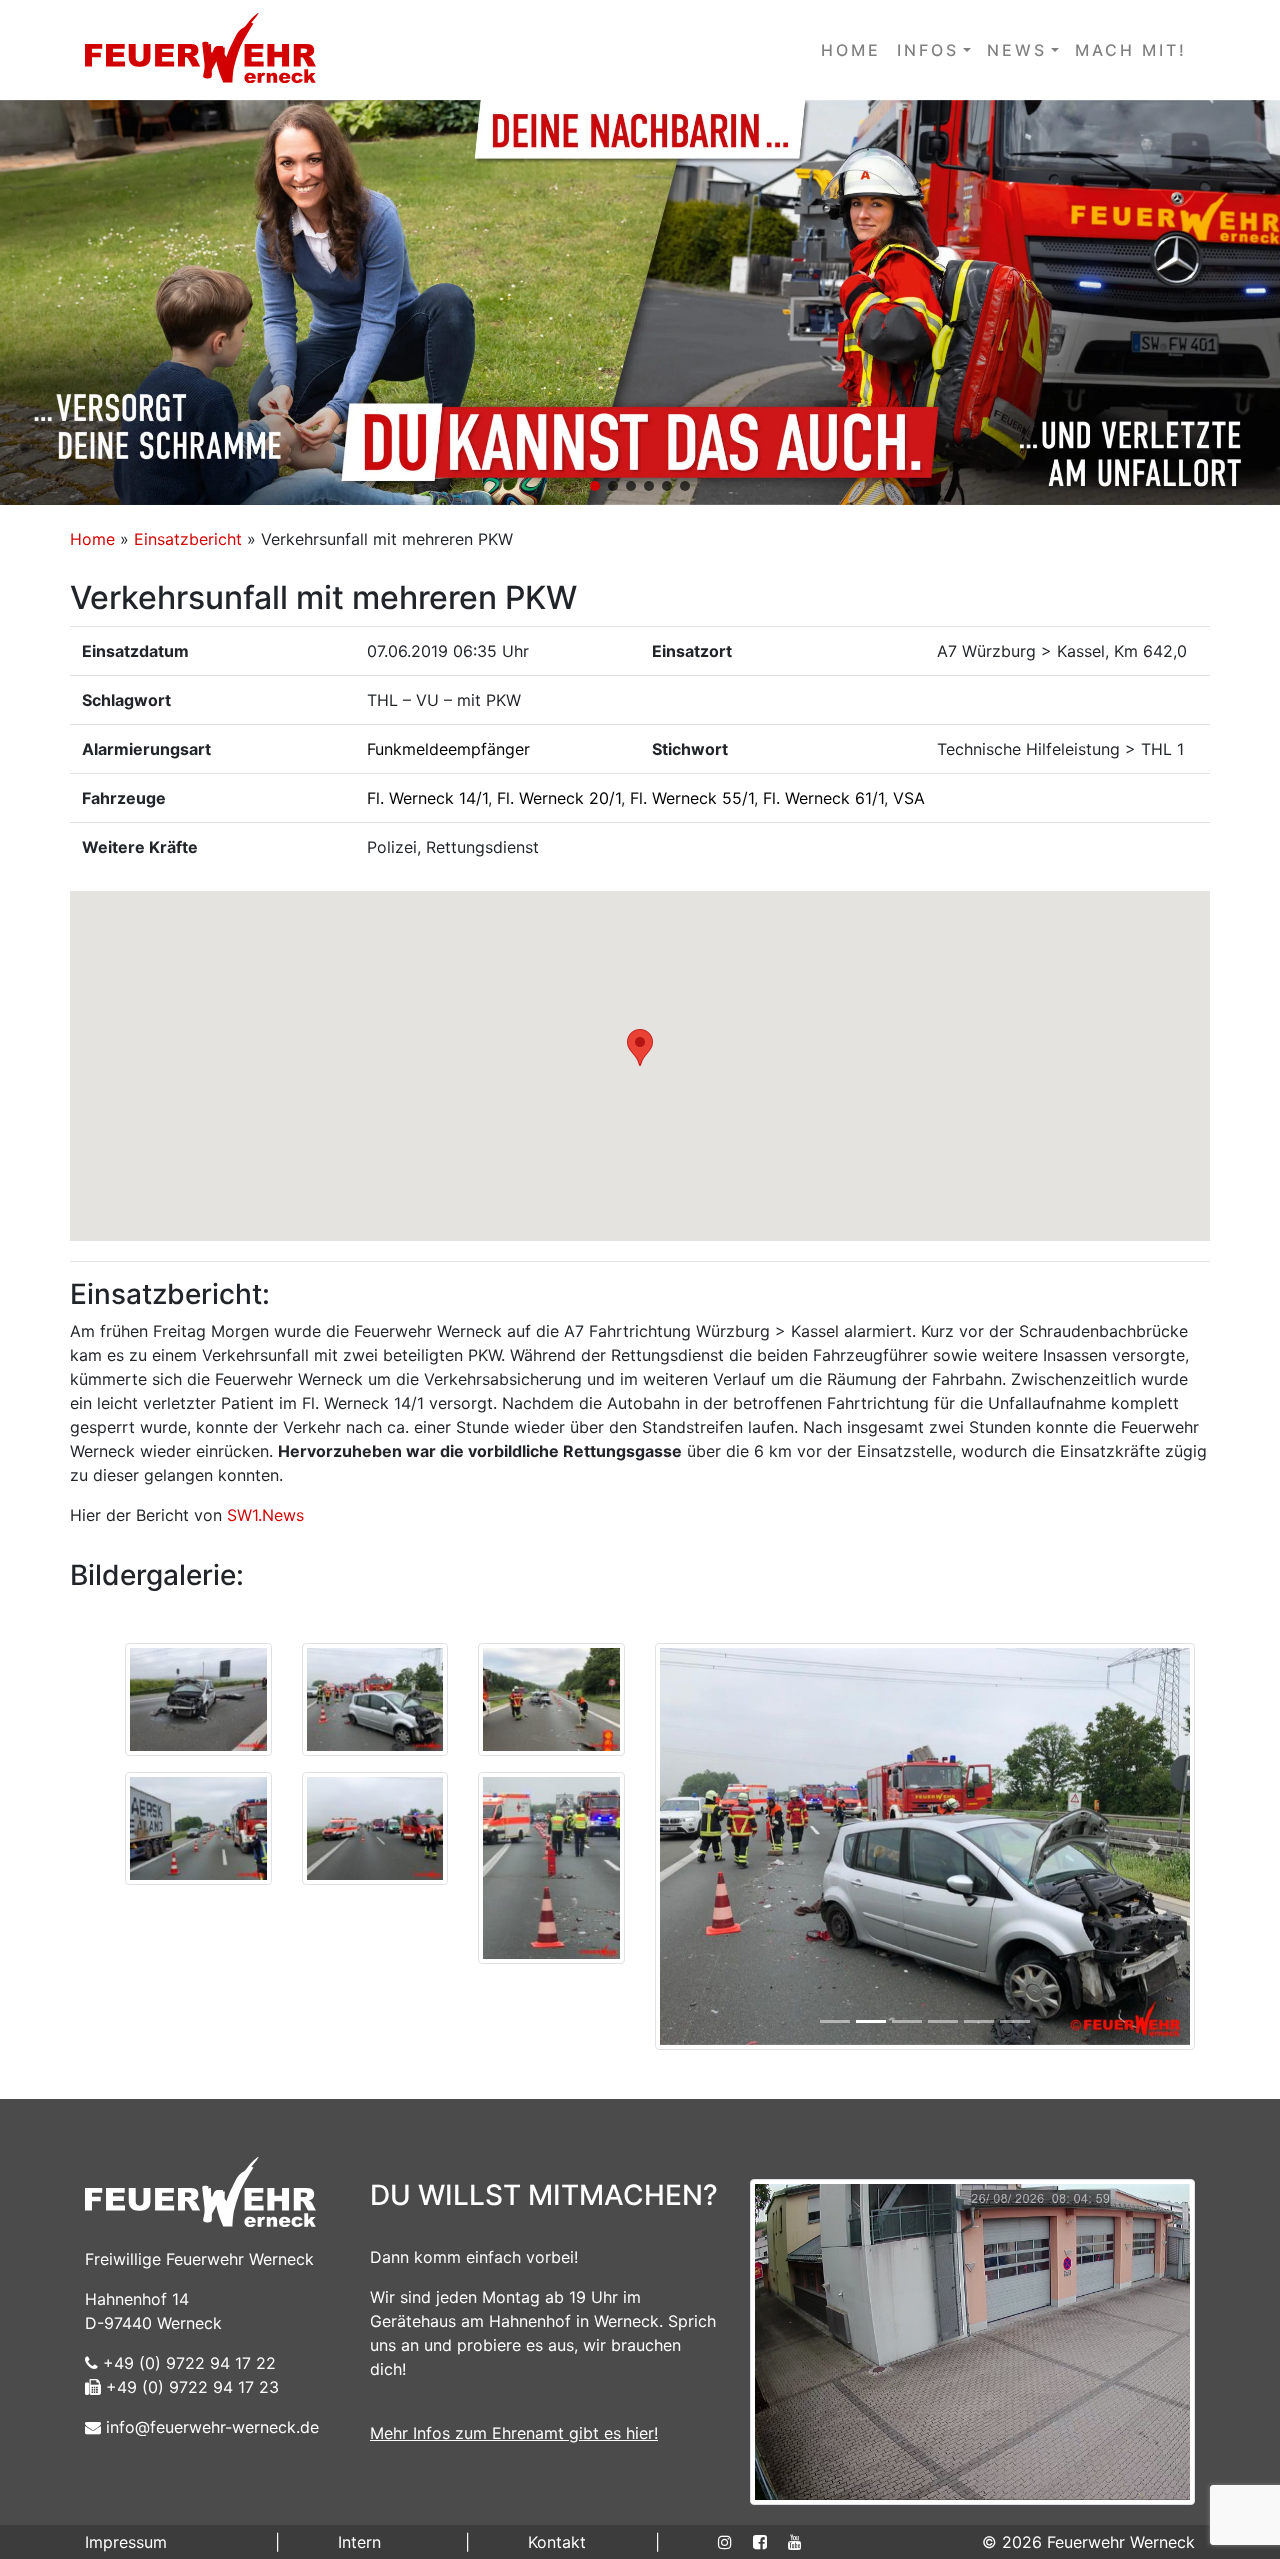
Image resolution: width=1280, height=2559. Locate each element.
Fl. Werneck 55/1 (692, 798)
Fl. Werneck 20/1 (559, 798)
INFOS (928, 50)
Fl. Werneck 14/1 (427, 798)
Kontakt (557, 2542)
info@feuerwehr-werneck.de (210, 2427)
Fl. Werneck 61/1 (823, 798)
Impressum (126, 2542)
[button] (640, 302)
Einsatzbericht (188, 539)
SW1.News (265, 1515)
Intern (359, 2542)
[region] (640, 302)
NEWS (1017, 50)
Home (92, 539)
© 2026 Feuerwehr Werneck (1088, 2542)
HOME (851, 50)
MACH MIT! (1131, 50)
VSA (909, 798)
